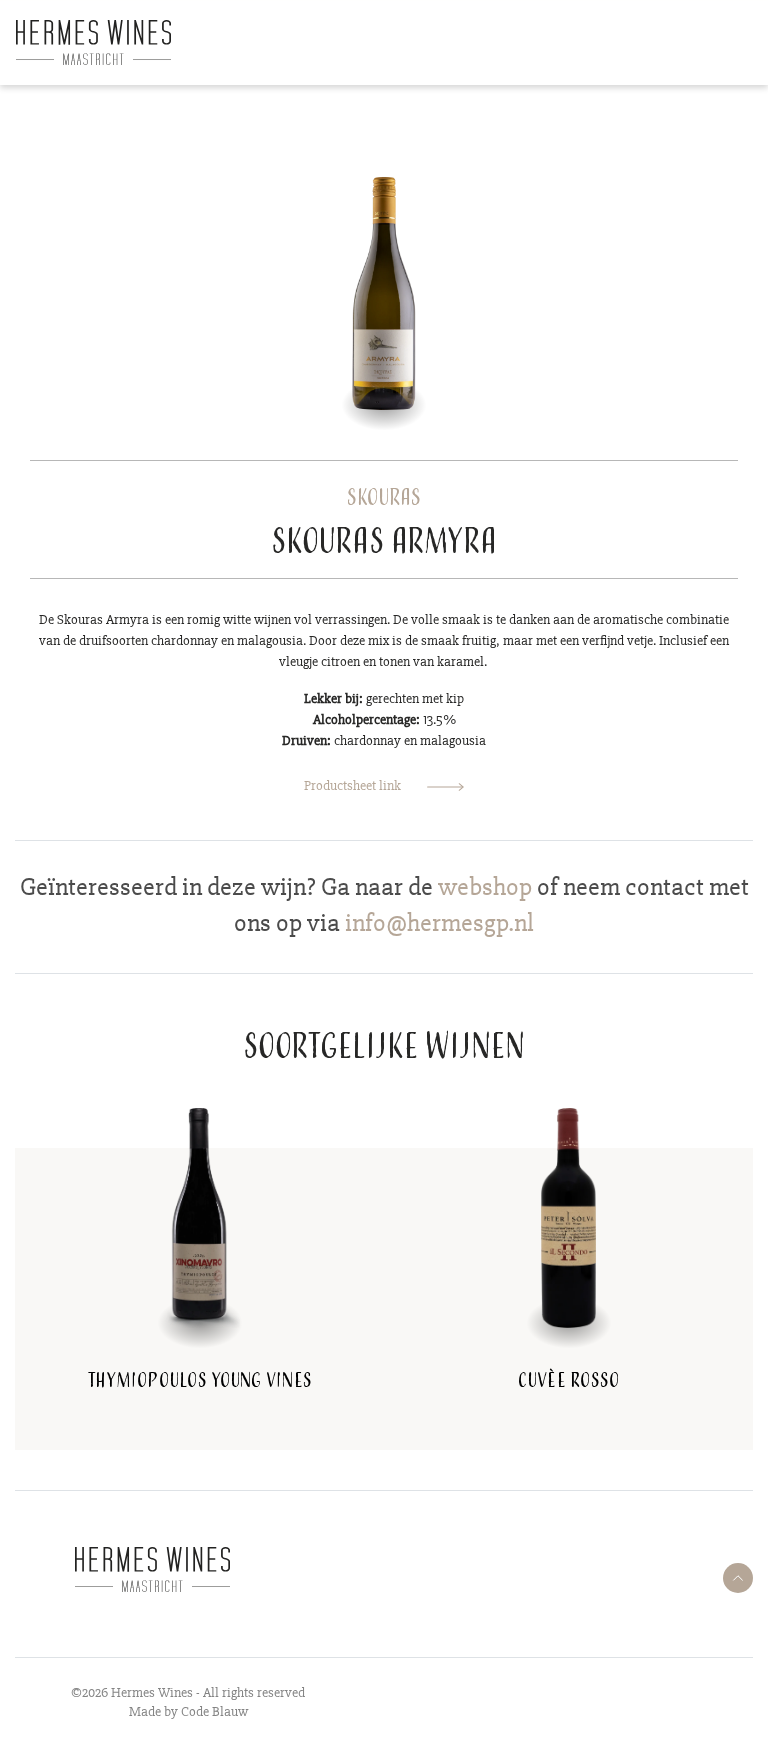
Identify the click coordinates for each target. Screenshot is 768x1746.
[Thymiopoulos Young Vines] (199, 1216)
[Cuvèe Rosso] (568, 1216)
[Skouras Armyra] (384, 291)
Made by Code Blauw (188, 1711)
